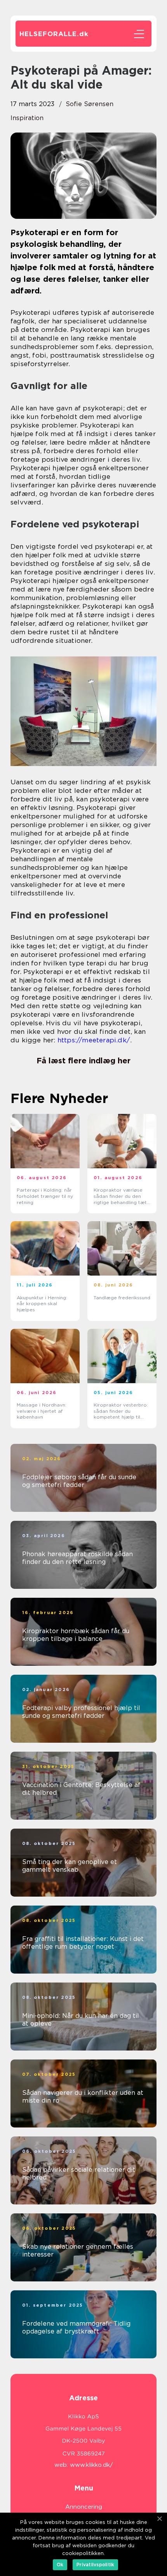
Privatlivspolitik (95, 2565)
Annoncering (84, 2507)
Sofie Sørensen (90, 104)
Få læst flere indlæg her (83, 1061)
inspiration (27, 118)
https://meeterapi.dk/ (94, 1040)
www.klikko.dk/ (91, 2465)
